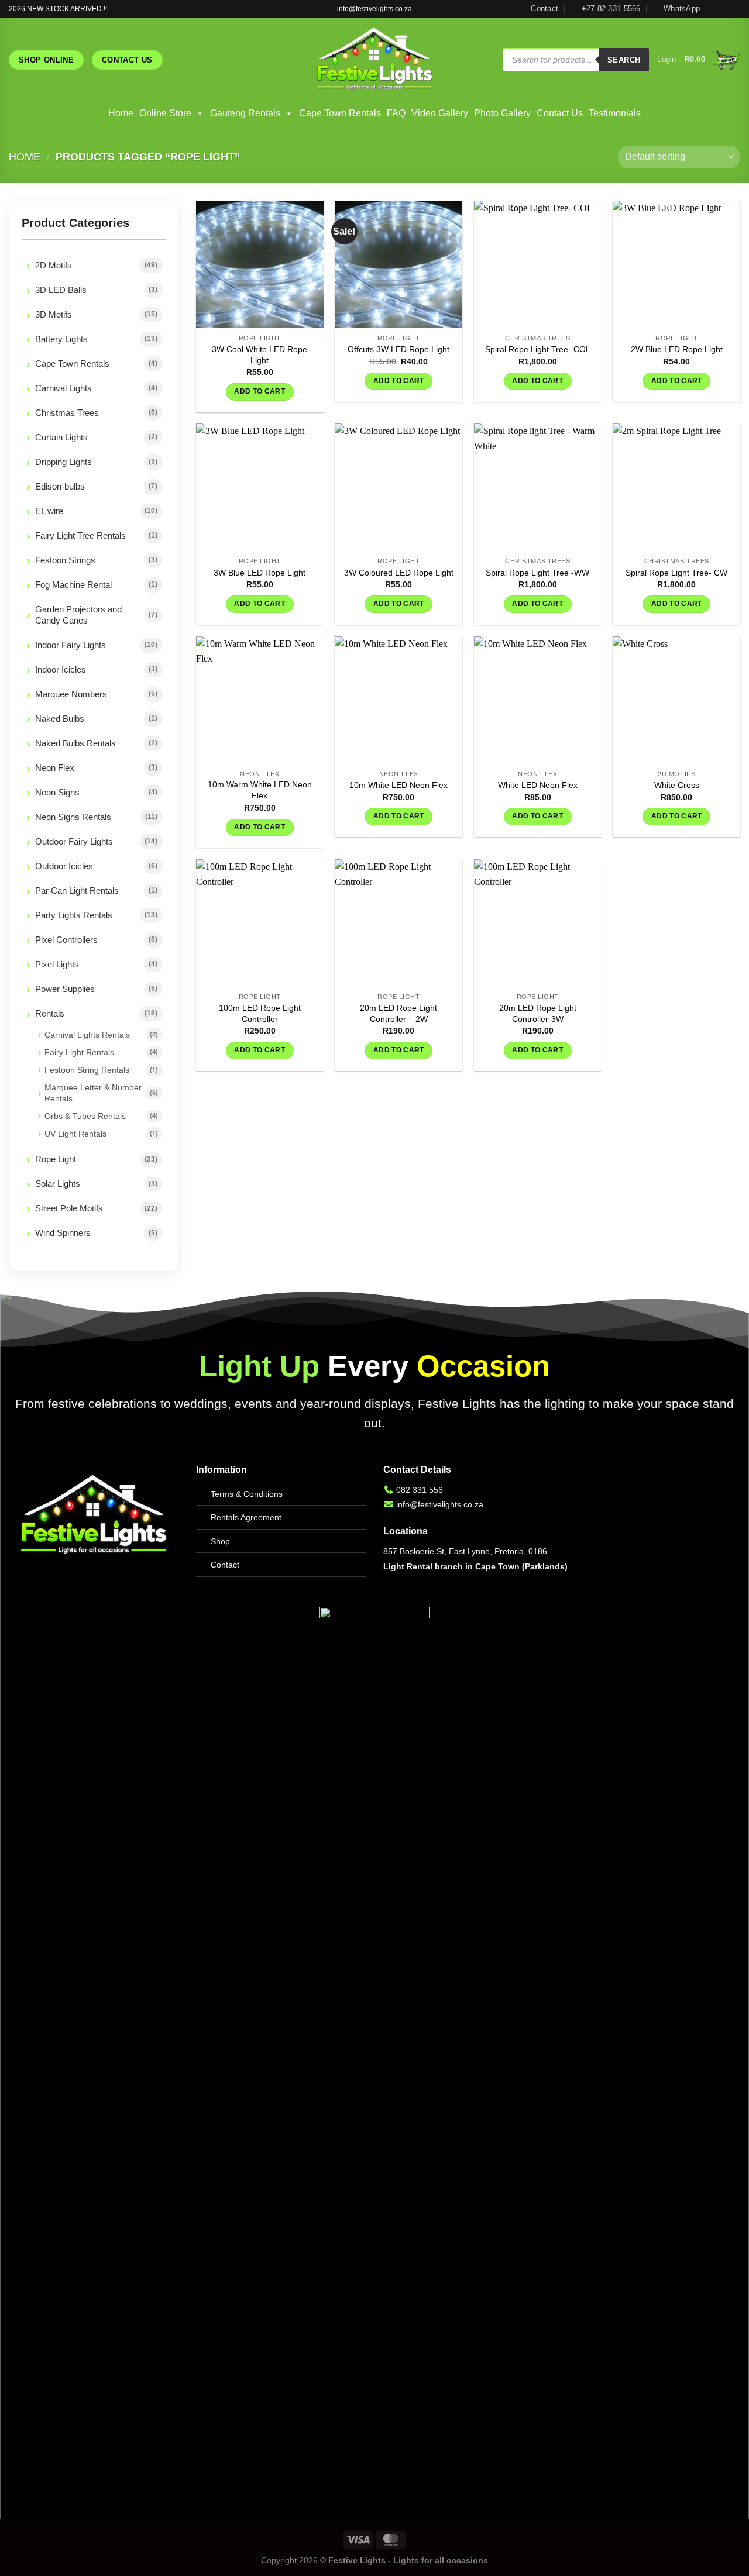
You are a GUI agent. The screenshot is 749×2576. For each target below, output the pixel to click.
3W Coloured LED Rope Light (399, 573)
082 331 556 (420, 1490)
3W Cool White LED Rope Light (260, 355)
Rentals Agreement (246, 1517)
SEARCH (624, 60)
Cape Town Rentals (340, 113)
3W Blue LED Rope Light (260, 573)
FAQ (396, 113)
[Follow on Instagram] (723, 9)
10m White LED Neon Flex (398, 785)
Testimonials (615, 113)
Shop (220, 1541)
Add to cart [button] (260, 391)
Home (121, 113)
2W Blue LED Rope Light (677, 349)
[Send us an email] (734, 9)
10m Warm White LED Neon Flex (260, 790)
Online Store (165, 113)
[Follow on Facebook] (712, 9)
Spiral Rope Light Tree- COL (538, 349)
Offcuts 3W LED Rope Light (398, 349)
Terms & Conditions (247, 1494)
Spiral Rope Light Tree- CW (676, 573)
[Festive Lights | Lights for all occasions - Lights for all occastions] (375, 60)
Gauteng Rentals (245, 113)
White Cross (677, 785)
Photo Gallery (502, 113)
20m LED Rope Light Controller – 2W (398, 1013)
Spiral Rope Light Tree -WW (537, 573)
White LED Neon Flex (538, 785)
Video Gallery (440, 113)
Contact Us (560, 113)
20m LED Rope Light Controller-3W (538, 1013)
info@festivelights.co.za (440, 1504)
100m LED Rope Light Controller (260, 1013)
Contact (225, 1565)
